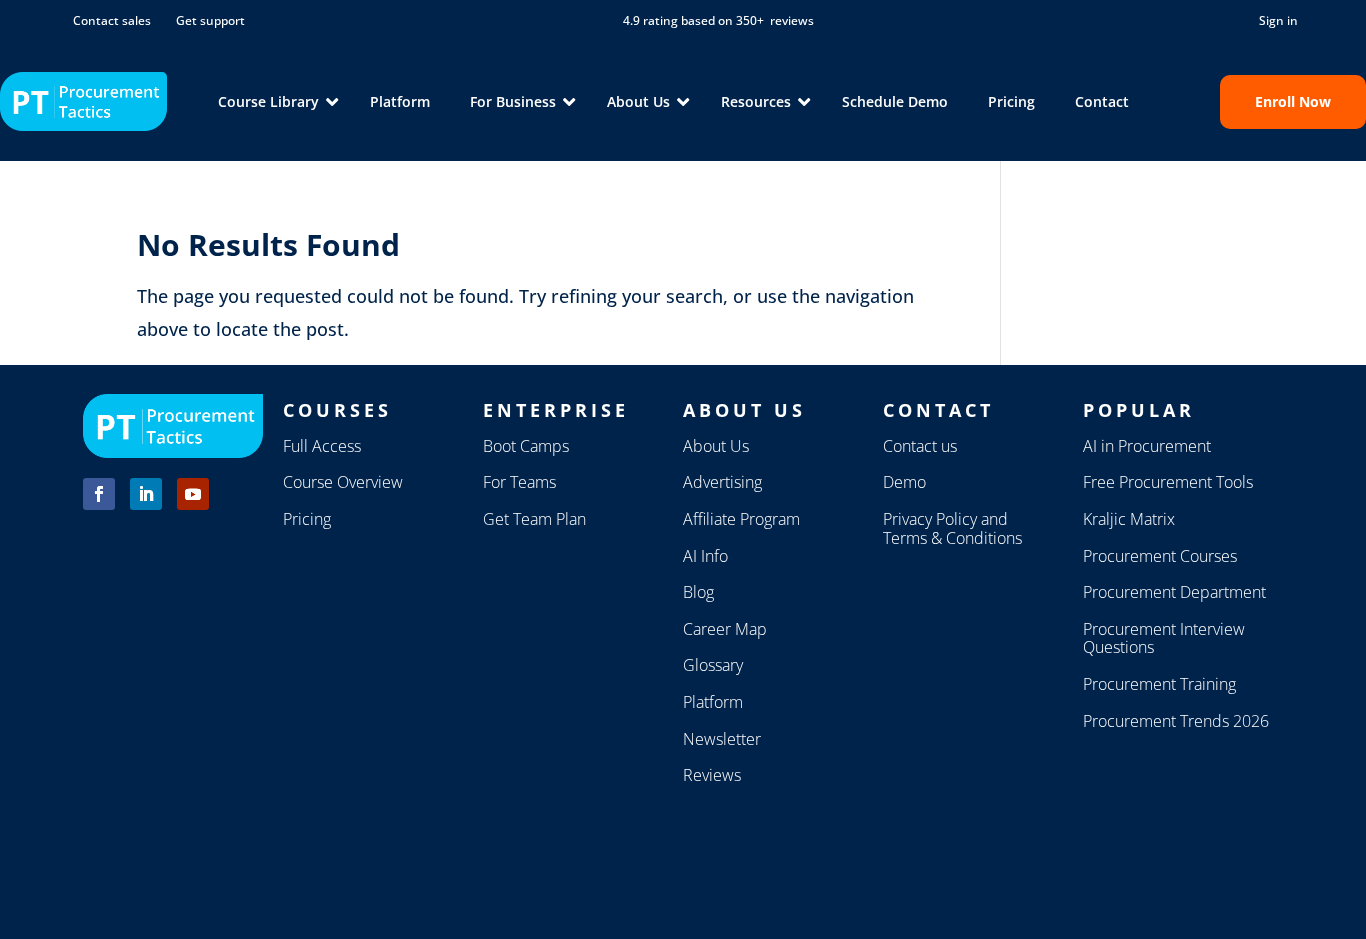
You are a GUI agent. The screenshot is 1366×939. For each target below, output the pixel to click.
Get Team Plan (534, 519)
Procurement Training (1159, 684)
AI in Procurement (1147, 446)
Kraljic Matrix (1129, 519)
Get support (210, 20)
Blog (698, 592)
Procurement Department (1174, 592)
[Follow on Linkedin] (146, 494)
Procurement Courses (1160, 556)
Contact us (920, 446)
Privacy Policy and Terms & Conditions (952, 528)
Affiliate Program (741, 519)
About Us (716, 446)
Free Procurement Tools (1168, 482)
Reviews (712, 775)
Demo (904, 482)
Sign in (1278, 20)
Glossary (713, 665)
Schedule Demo (895, 101)
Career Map (725, 629)
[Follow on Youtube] (193, 494)
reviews (792, 20)
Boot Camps (526, 446)
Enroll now (1293, 101)
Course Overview (343, 482)
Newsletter (722, 739)
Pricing (1011, 101)
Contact (1102, 101)
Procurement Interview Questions (1164, 638)
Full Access (322, 446)
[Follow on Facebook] (99, 494)
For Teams (519, 482)
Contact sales (112, 20)
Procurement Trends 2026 (1176, 721)
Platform (400, 101)
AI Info (705, 556)
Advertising (722, 482)
